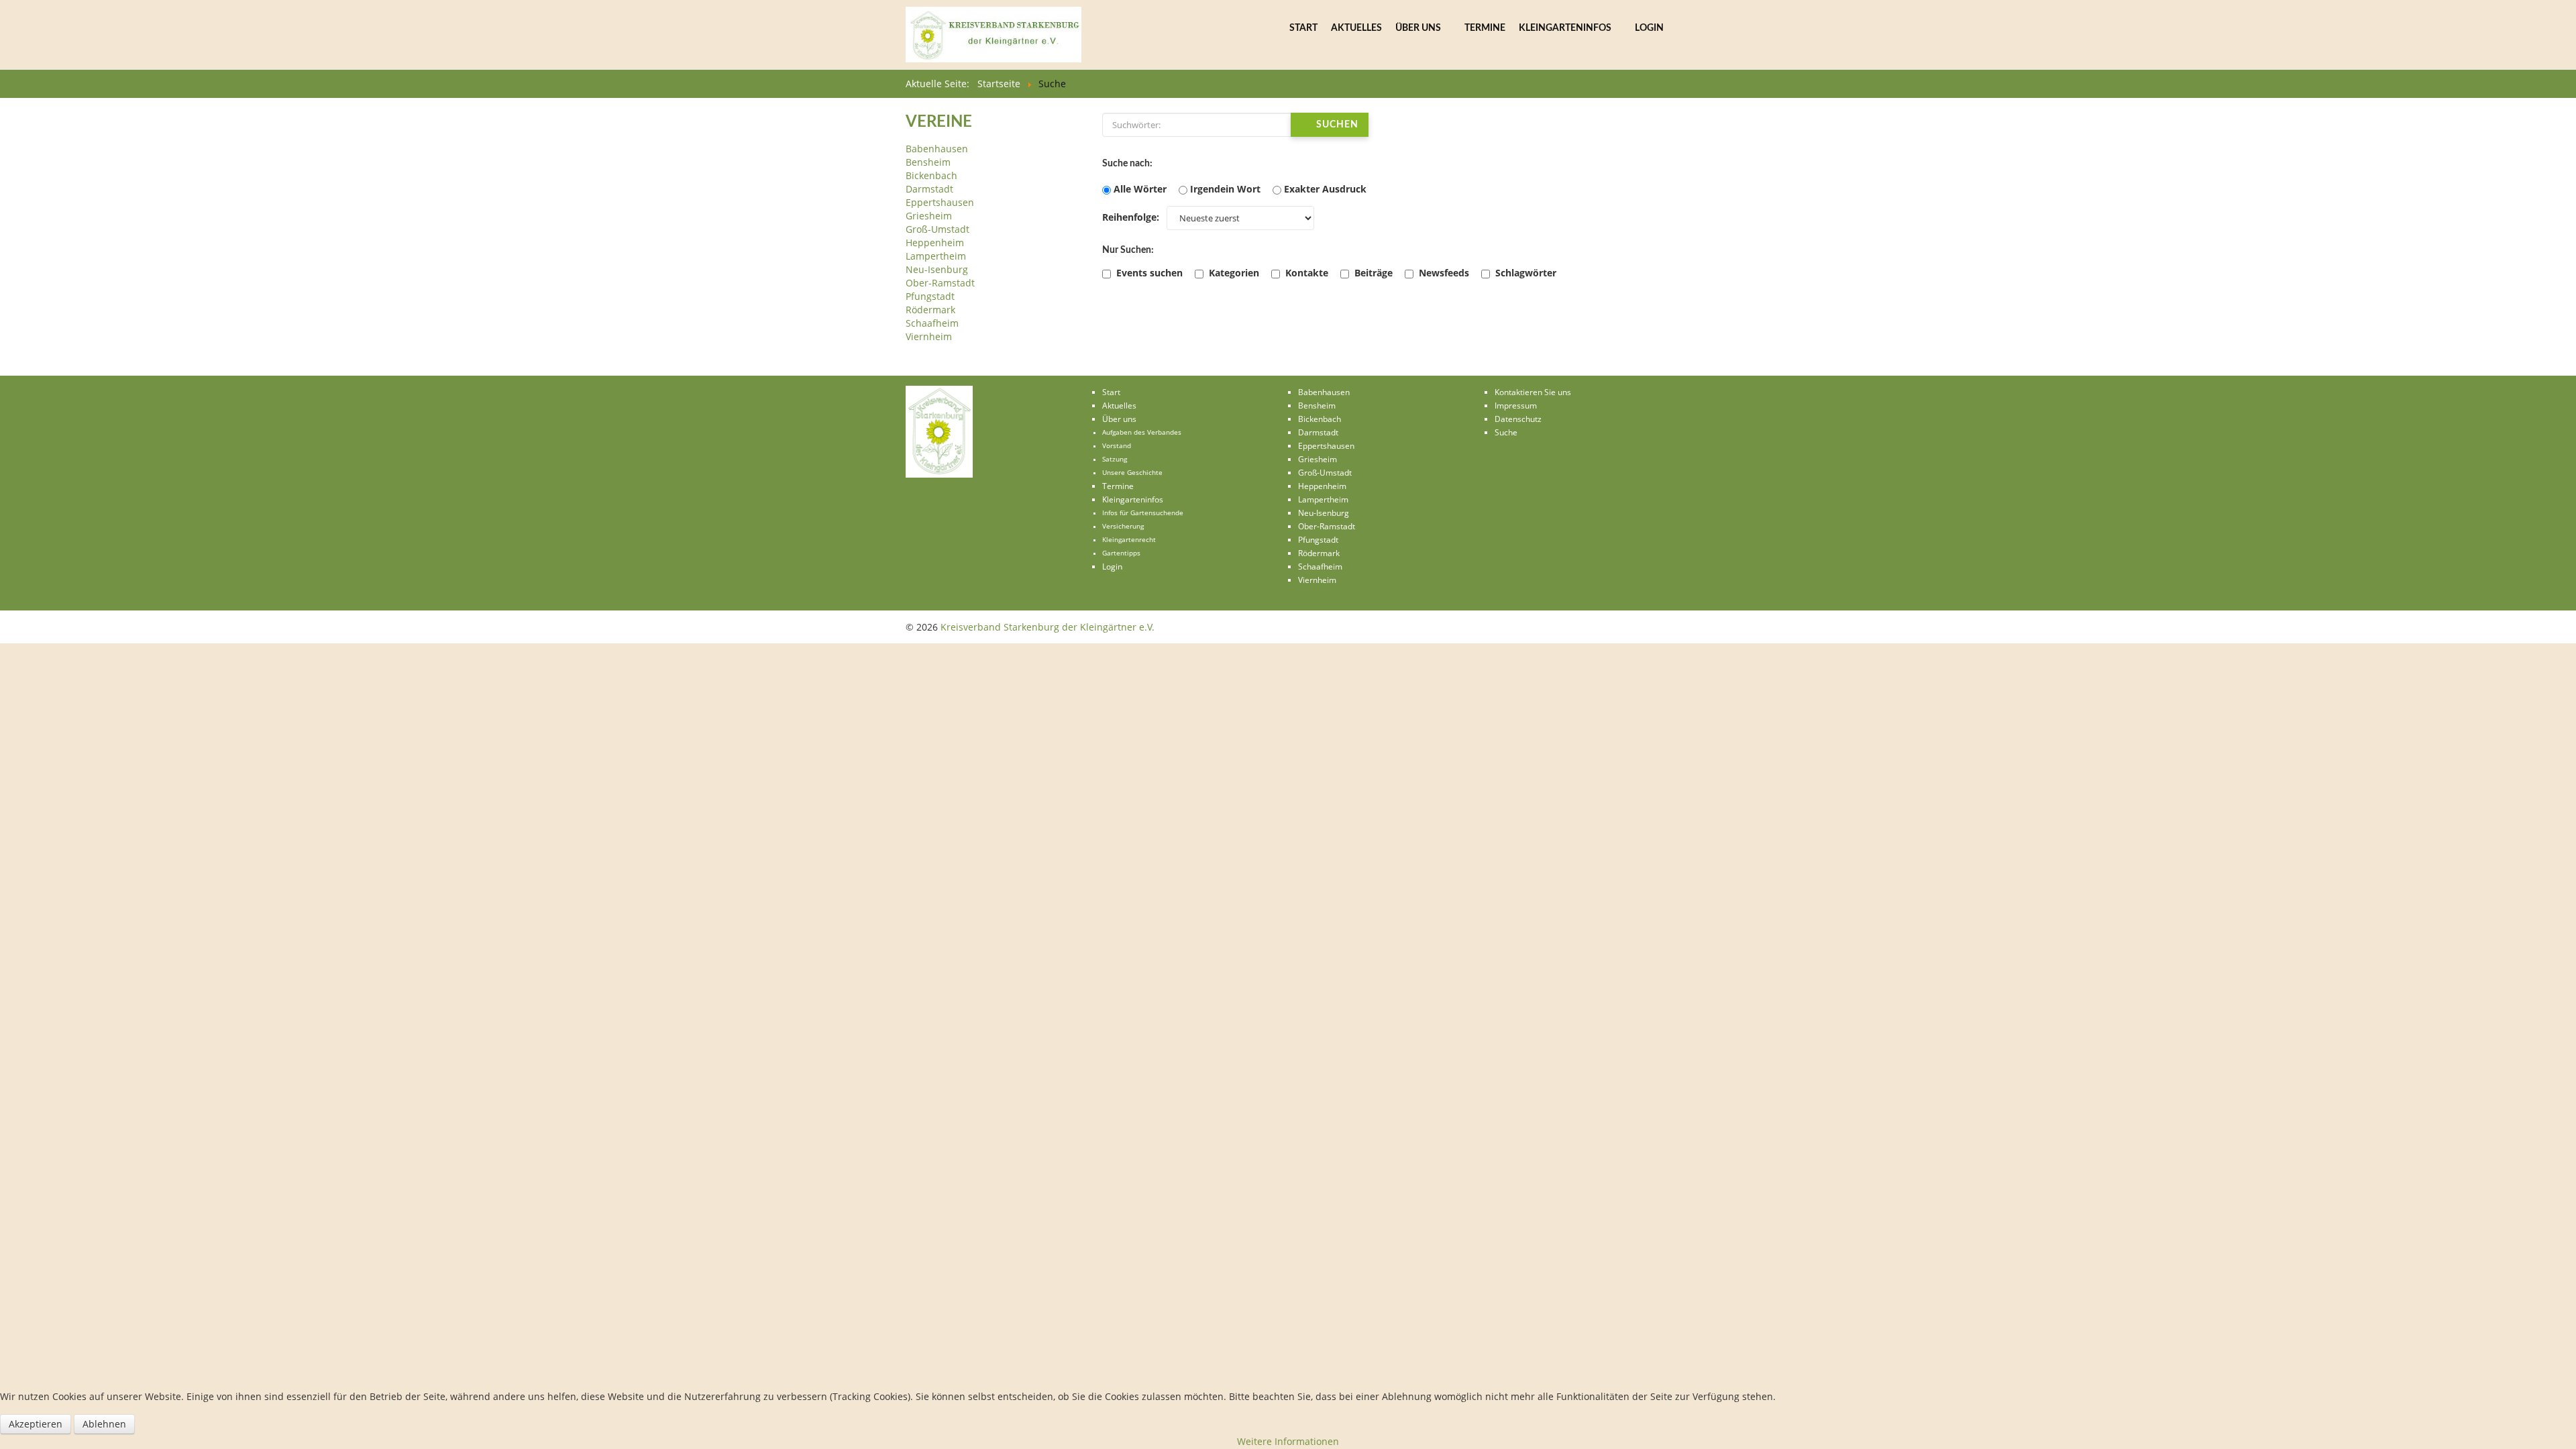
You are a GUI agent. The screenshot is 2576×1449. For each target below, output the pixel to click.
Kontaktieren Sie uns (1533, 392)
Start (1303, 28)
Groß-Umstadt (937, 229)
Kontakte (1305, 273)
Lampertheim (936, 256)
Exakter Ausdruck (1325, 189)
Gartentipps (1121, 553)
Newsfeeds (1443, 273)
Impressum (1516, 406)
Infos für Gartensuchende (1143, 513)
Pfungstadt (930, 296)
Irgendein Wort (1225, 189)
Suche (1506, 432)
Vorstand (1117, 446)
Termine (1485, 28)
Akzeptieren (36, 1424)
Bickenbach (931, 175)
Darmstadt (929, 189)
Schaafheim (932, 323)
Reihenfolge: (1131, 217)
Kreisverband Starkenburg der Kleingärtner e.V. (1048, 627)
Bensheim (928, 162)
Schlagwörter (1524, 273)
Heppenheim (935, 243)
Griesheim (929, 216)
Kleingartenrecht (1129, 540)
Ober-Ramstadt (940, 283)
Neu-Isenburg (937, 269)
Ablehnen (104, 1424)
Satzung (1115, 459)
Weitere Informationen (1288, 1441)
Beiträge (1372, 273)
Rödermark (930, 310)
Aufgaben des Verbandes (1142, 432)
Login (1649, 28)
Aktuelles (1356, 28)
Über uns (1418, 28)
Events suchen (1148, 273)
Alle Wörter (1140, 189)
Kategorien (1233, 273)
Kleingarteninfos (1565, 28)
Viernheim (929, 336)
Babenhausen (937, 149)
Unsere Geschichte (1132, 473)
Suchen (1336, 125)
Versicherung (1123, 526)
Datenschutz (1518, 419)
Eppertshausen (940, 202)
